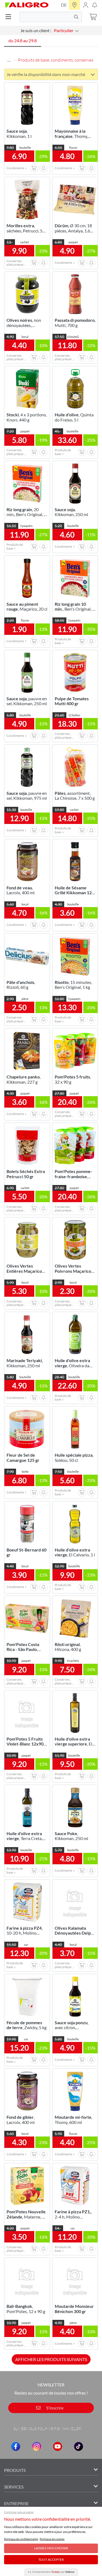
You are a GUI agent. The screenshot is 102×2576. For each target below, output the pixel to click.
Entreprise (16, 2503)
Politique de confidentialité (21, 2539)
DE (64, 5)
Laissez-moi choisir (51, 2548)
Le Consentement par (51, 2572)
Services (14, 2487)
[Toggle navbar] (10, 17)
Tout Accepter (51, 2560)
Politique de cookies (52, 2539)
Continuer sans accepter (19, 2512)
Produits (15, 2470)
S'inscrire (54, 2408)
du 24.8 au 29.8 (23, 40)
